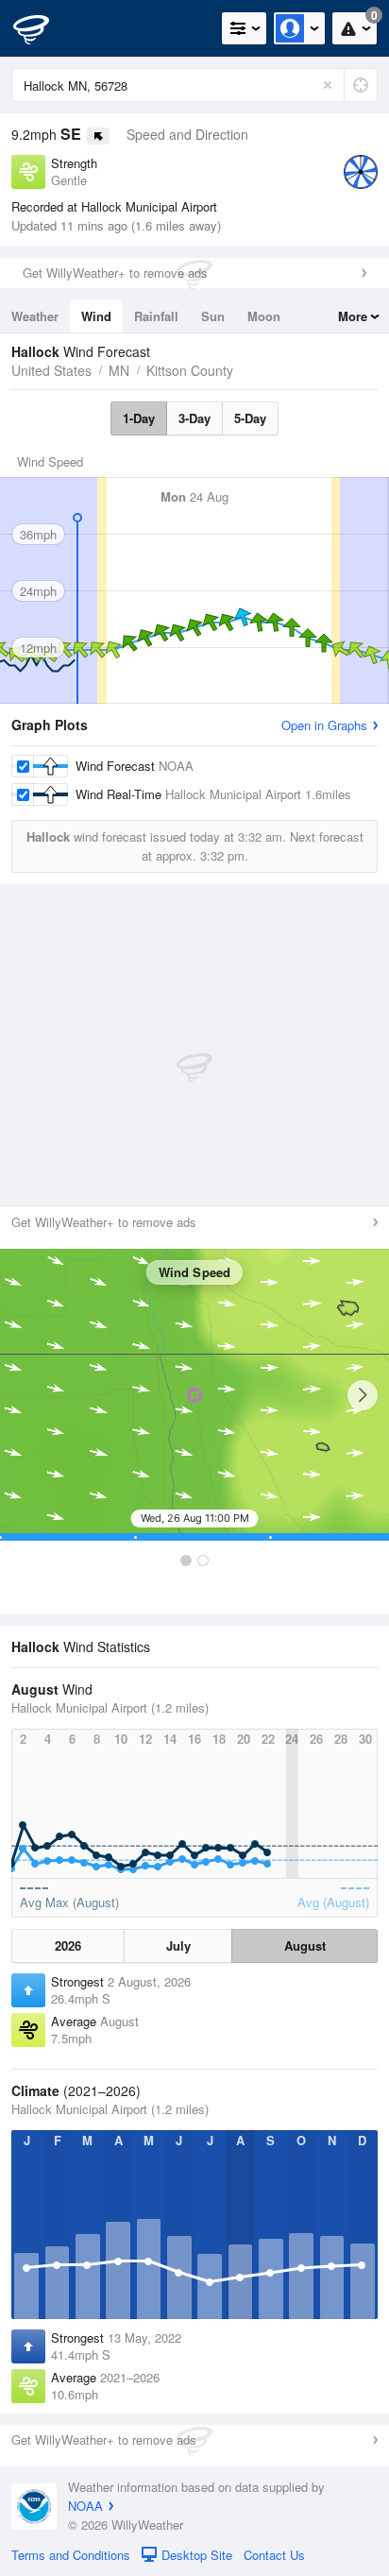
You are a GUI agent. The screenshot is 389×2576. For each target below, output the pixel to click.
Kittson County (190, 370)
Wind (96, 316)
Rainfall (156, 316)
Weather (35, 316)
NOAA (85, 2506)
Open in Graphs (324, 725)
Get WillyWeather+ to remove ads (115, 273)
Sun (213, 316)
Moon (264, 316)
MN (119, 370)
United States (51, 370)
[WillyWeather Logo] (42, 28)
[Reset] (328, 85)
